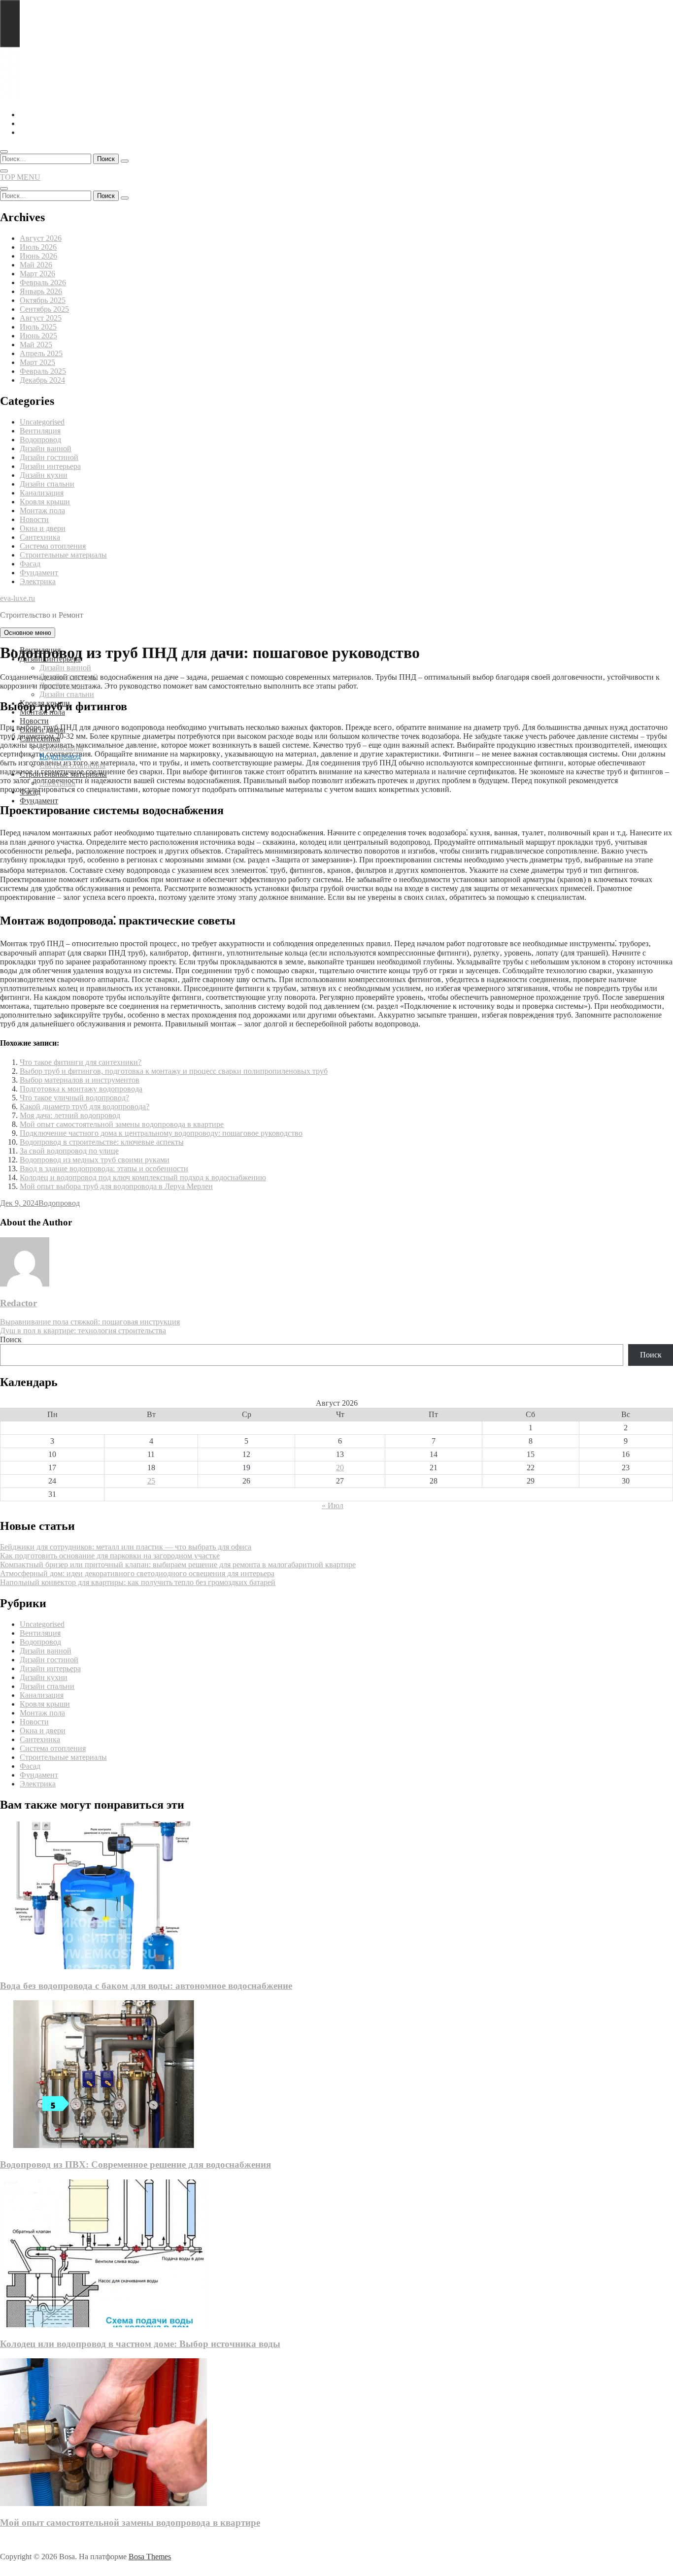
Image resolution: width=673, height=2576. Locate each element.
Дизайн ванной (46, 448)
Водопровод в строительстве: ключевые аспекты (102, 1142)
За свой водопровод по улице (69, 1151)
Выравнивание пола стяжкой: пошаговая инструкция (90, 1322)
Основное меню (28, 633)
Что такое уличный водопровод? (74, 1098)
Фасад (30, 564)
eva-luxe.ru (17, 598)
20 (340, 1468)
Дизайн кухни (44, 475)
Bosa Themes (150, 2557)
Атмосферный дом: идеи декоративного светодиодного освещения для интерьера (137, 1573)
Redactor (18, 1303)
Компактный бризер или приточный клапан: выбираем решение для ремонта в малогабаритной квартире (178, 1565)
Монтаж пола (42, 511)
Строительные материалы (63, 555)
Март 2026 (37, 274)
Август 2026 (41, 238)
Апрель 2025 (41, 353)
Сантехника (40, 537)
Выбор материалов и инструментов (80, 1080)
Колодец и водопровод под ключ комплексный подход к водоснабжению (143, 1177)
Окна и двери (43, 528)
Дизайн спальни (47, 484)
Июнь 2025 (38, 336)
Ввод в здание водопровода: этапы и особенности (104, 1169)
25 (151, 1481)
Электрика (38, 581)
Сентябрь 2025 (44, 309)
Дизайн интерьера (50, 466)
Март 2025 (37, 362)
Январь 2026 (41, 291)
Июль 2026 (38, 247)
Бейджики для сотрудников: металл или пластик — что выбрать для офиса (126, 1547)
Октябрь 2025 (43, 300)
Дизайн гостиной (49, 457)
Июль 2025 (38, 327)
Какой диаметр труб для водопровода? (84, 1106)
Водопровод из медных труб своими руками (95, 1160)
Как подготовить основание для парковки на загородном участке (110, 1556)
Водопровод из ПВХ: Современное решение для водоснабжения (135, 2164)
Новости (34, 519)
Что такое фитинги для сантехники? (81, 1062)
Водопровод (40, 440)
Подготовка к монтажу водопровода (81, 1089)
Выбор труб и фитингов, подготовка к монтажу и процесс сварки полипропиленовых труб (174, 1071)
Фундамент (39, 573)
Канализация (42, 493)
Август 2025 (41, 318)
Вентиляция (40, 431)
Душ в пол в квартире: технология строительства (83, 1331)
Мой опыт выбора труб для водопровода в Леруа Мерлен (116, 1186)
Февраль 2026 (43, 282)
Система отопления (53, 546)
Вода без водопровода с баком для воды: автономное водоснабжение (146, 1986)
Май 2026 (36, 265)
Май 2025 (36, 345)
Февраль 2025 (43, 371)
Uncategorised (42, 422)
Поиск (11, 1339)
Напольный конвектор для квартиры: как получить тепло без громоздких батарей (138, 1582)
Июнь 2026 (38, 256)
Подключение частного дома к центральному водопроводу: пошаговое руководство (161, 1133)
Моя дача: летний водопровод (70, 1115)
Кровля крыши (45, 502)
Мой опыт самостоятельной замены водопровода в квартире (122, 1124)
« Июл (333, 1505)
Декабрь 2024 (42, 380)
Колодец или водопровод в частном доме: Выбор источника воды (140, 2344)
